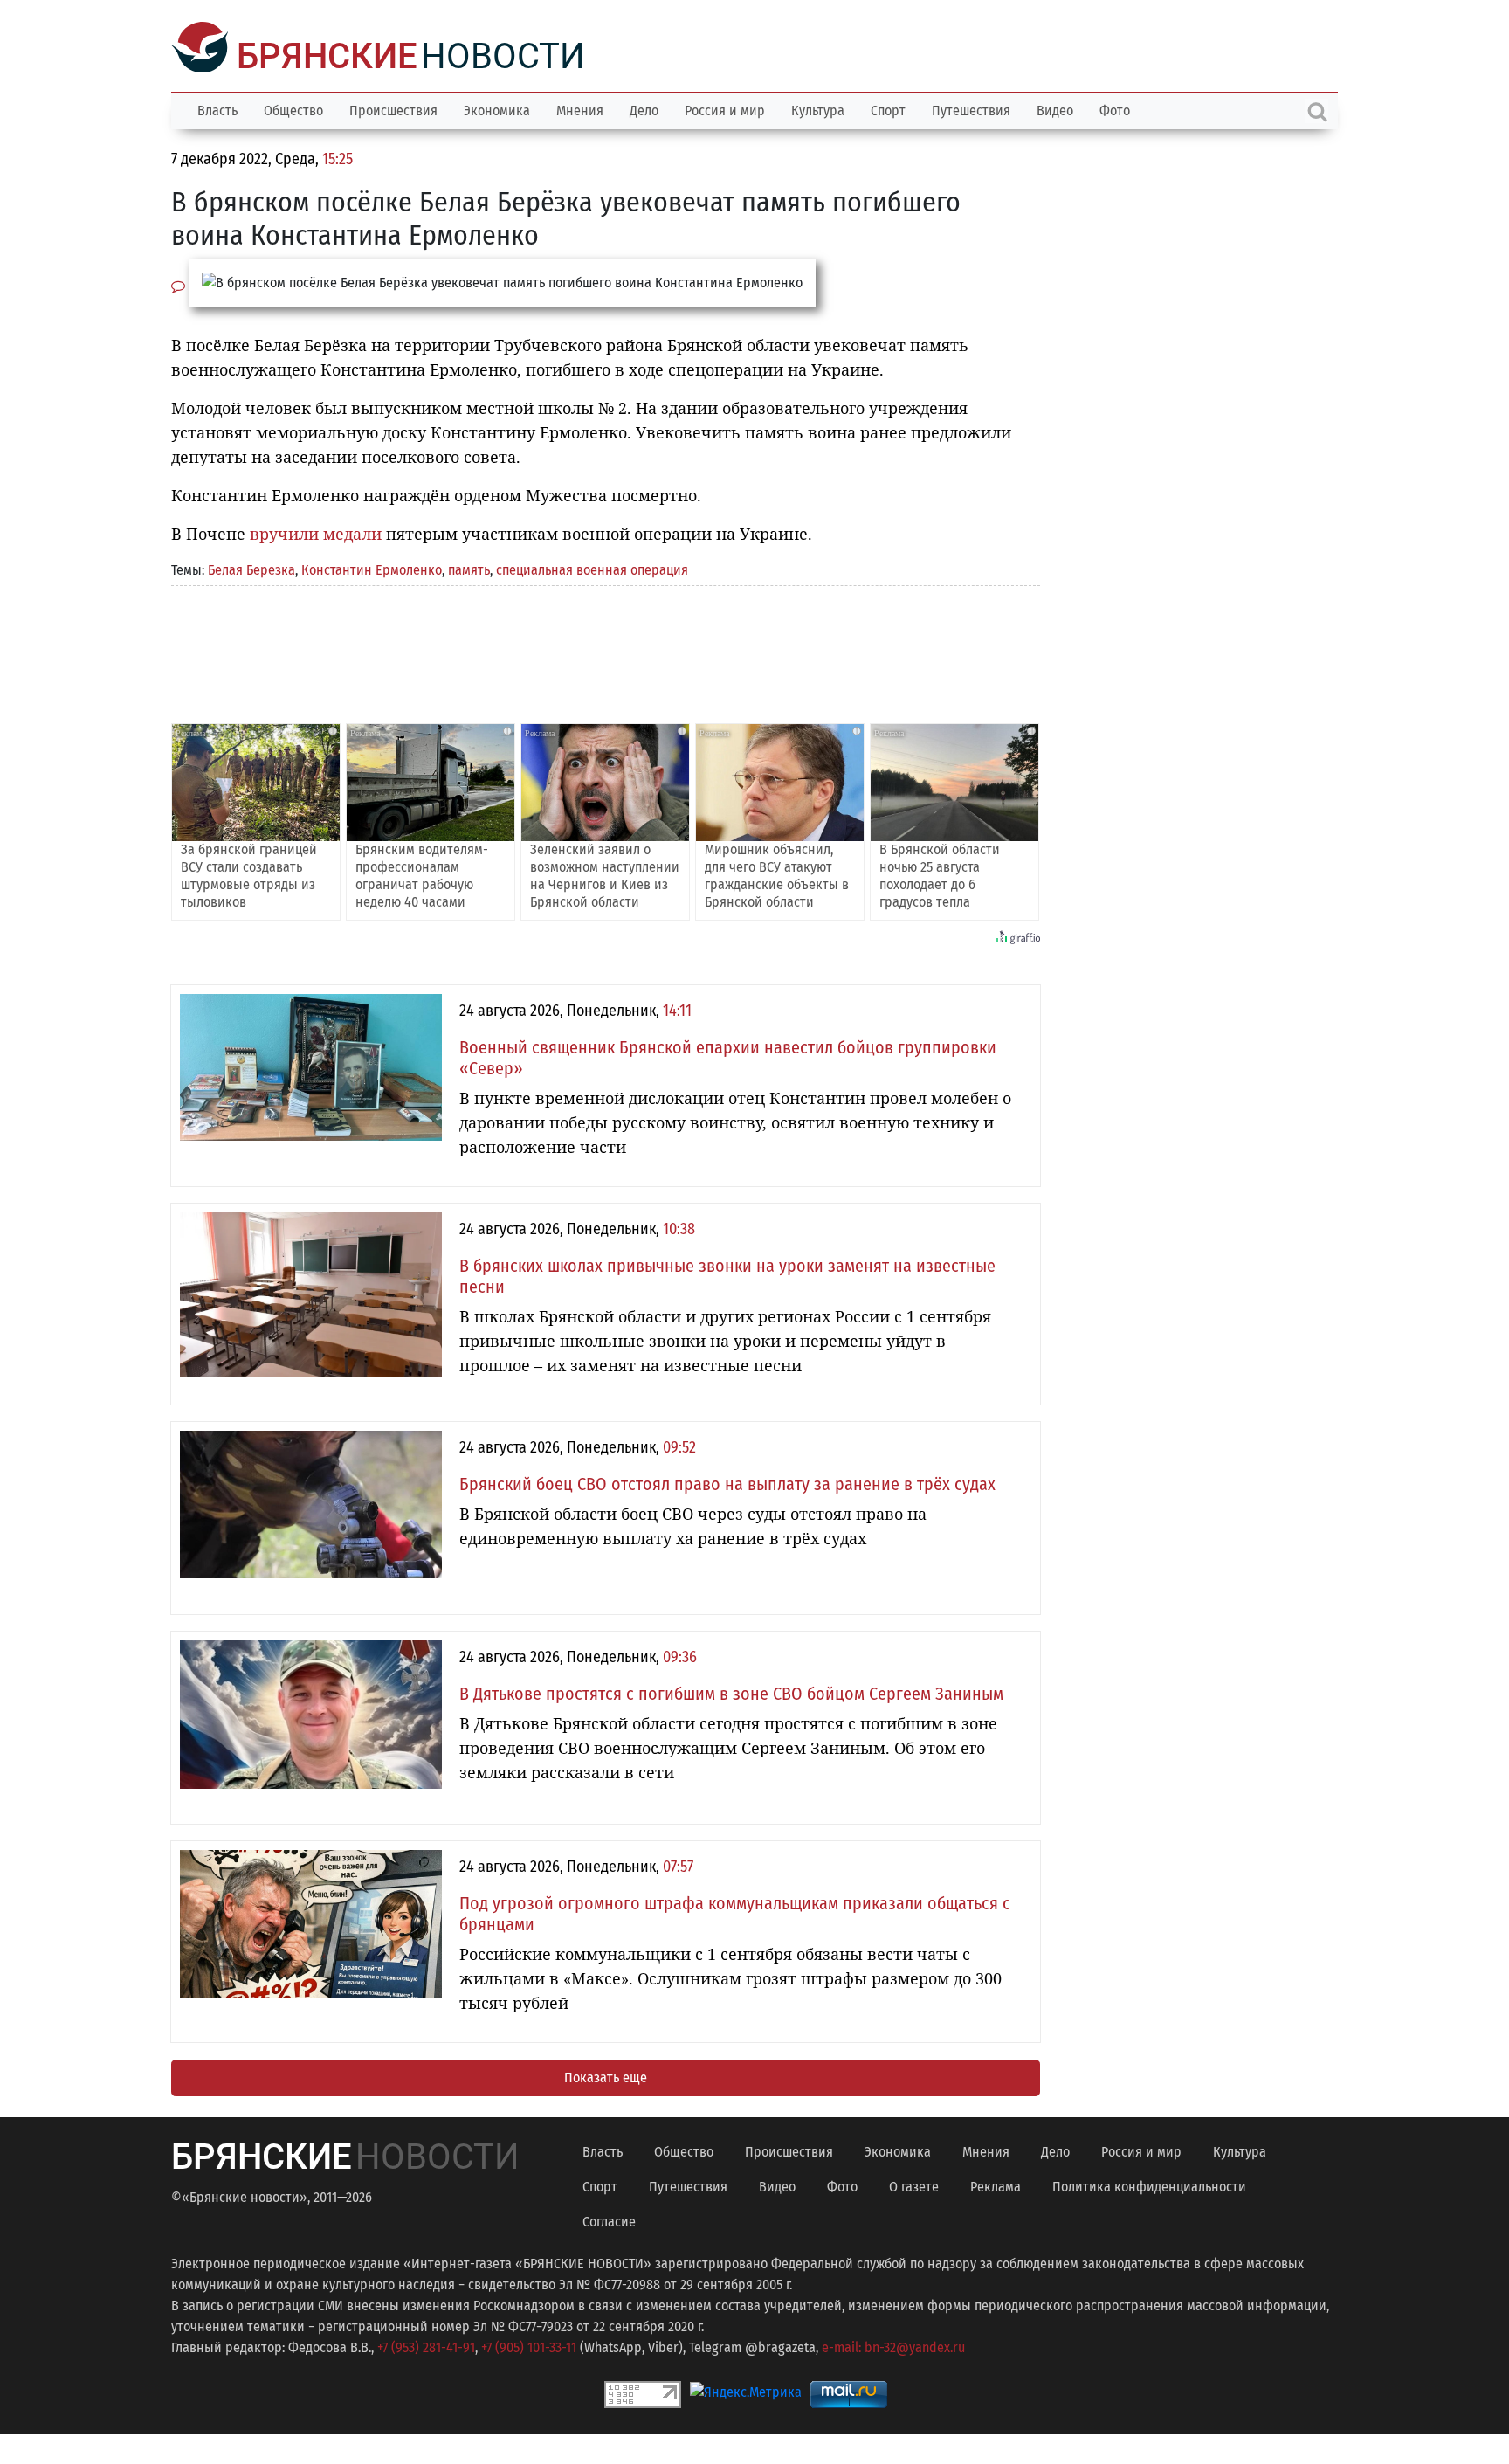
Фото (1115, 109)
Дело (644, 109)
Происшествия (393, 109)
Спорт (888, 109)
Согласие (609, 2220)
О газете (914, 2185)
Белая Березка (251, 568)
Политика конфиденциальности (1149, 2185)
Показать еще (606, 2076)
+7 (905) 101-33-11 (529, 2346)
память (469, 568)
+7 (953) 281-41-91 (426, 2346)
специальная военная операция (592, 568)
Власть (217, 109)
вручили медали (316, 532)
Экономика (497, 109)
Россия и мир (725, 109)
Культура (818, 109)
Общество (293, 109)
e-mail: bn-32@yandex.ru (893, 2346)
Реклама (996, 2185)
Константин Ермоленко (372, 568)
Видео (1055, 109)
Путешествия (971, 109)
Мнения (580, 109)
